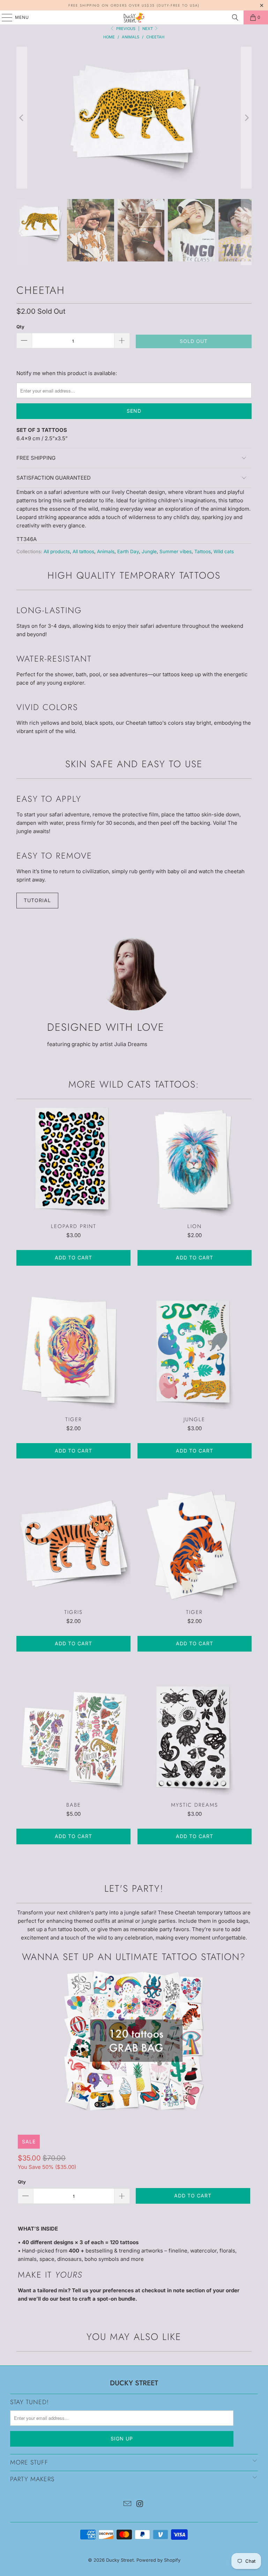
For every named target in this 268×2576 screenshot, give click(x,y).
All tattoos (83, 551)
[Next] (246, 118)
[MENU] (4, 17)
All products (57, 551)
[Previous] (22, 118)
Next (148, 29)
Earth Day (128, 551)
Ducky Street (120, 2560)
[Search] (235, 17)
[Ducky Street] (134, 17)
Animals (106, 551)
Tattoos (203, 551)
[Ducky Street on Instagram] (140, 2504)
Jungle (149, 551)
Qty (20, 327)
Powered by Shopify (158, 2560)
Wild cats (224, 551)
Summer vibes (176, 551)
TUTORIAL (37, 900)
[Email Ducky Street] (127, 2504)
